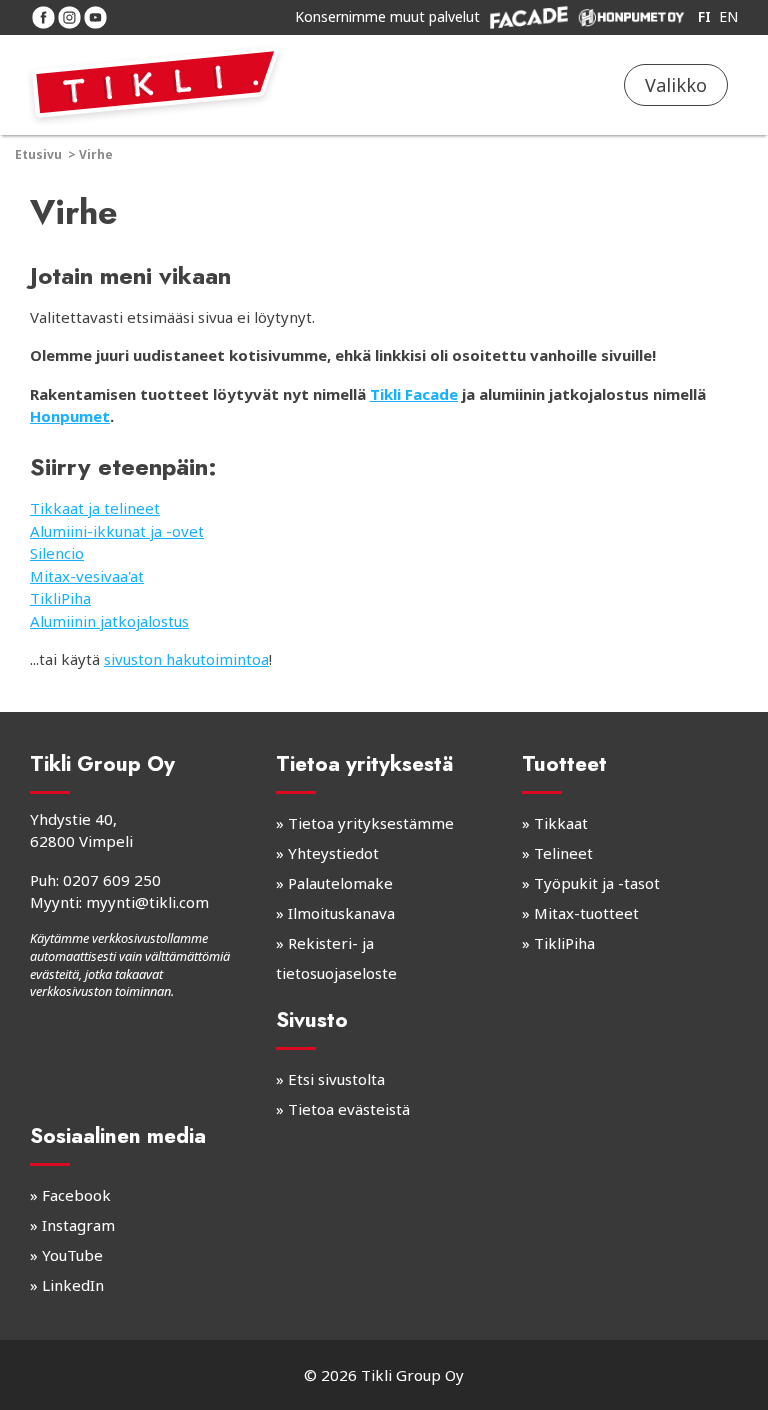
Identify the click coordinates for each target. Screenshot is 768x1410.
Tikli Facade (414, 394)
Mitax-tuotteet (586, 913)
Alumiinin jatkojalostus (109, 621)
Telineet (563, 853)
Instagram (78, 1225)
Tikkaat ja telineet (95, 508)
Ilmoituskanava (341, 913)
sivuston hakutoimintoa (186, 659)
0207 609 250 (112, 880)
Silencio (57, 553)
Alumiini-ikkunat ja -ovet (117, 531)
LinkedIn (73, 1285)
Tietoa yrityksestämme (371, 823)
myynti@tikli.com (147, 902)
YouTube (72, 1255)
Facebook (76, 1195)
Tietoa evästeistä (349, 1109)
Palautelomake (340, 883)
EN (728, 16)
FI (704, 16)
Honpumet (70, 416)
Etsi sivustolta (336, 1079)
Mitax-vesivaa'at (87, 576)
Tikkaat (561, 823)
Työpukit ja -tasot (597, 883)
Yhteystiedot (333, 853)
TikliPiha (60, 598)
